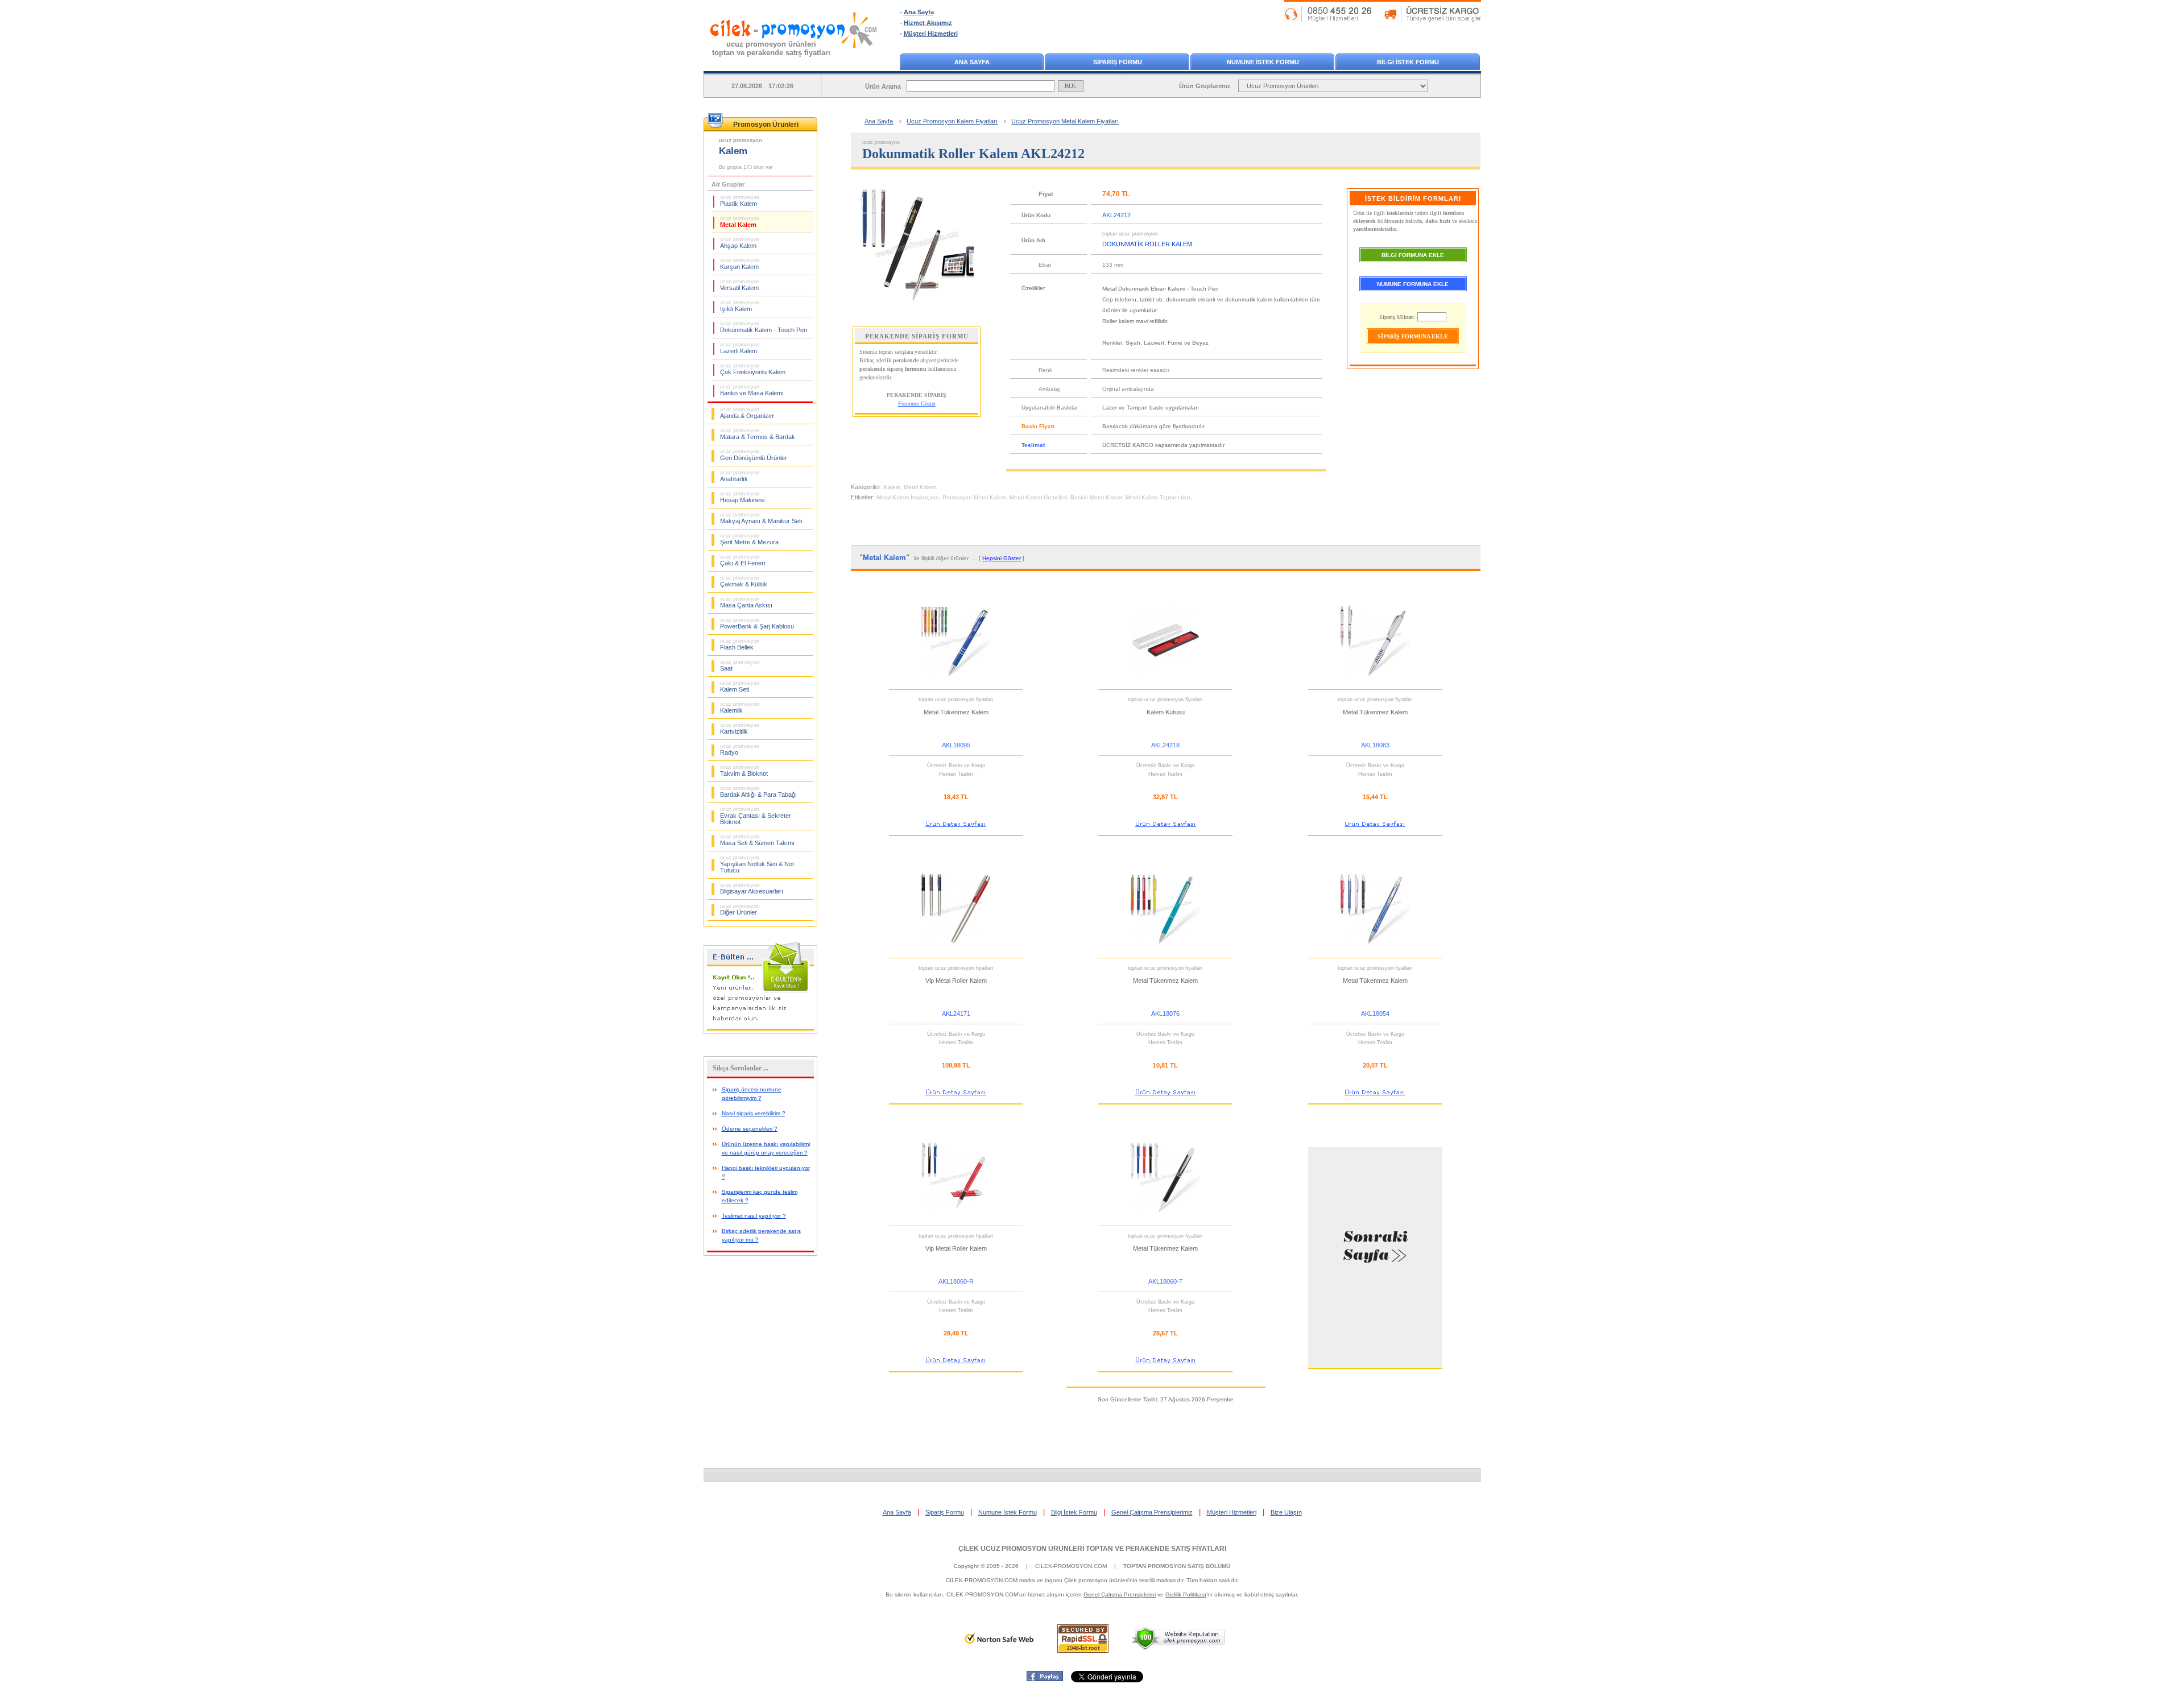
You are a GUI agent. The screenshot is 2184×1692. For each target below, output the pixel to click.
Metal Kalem (740, 222)
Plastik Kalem (740, 201)
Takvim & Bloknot (744, 771)
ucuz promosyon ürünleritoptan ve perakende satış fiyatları (771, 48)
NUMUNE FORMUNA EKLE (1413, 284)
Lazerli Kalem (740, 348)
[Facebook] (1045, 1679)
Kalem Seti (740, 686)
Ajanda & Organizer (747, 413)
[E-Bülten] (760, 1032)
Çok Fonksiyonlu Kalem (753, 369)
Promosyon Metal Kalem (974, 497)
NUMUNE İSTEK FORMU (1263, 62)
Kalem (892, 487)
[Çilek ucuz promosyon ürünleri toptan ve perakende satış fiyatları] (794, 59)
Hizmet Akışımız (928, 23)
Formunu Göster (917, 404)
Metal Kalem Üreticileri (1038, 497)
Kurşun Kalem (740, 264)
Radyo (740, 750)
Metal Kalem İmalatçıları (908, 497)
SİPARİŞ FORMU (1118, 62)
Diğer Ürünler (740, 909)
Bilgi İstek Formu (1074, 1512)
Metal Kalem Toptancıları (1158, 497)
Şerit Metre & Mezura (749, 539)
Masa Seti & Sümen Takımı (757, 840)
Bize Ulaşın (1286, 1512)
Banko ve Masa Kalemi (752, 390)
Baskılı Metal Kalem (1096, 497)
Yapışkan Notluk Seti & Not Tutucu (757, 864)
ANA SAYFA (972, 62)
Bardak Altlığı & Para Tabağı (758, 792)
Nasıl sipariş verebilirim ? (754, 1113)
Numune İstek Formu (1008, 1512)
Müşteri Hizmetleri (931, 34)
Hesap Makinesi (742, 497)
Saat (740, 665)
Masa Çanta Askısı (746, 602)
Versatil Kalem (740, 285)
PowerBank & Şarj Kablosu (757, 623)
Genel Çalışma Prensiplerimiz (1152, 1512)
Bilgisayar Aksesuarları (752, 888)
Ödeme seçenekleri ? (750, 1129)
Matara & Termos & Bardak (758, 434)
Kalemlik (740, 708)
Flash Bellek (740, 644)
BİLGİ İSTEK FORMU (1408, 62)
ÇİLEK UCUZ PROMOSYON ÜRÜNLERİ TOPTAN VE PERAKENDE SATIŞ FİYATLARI (1092, 1549)
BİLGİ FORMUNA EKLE (1413, 255)
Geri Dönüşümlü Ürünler (754, 455)
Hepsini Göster (1002, 558)
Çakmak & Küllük (744, 581)
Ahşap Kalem (740, 243)
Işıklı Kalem (740, 306)
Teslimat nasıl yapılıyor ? (754, 1216)
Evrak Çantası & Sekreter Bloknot (756, 816)
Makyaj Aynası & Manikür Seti (761, 518)
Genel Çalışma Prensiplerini (1120, 1594)
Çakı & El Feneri (743, 560)
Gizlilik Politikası (1186, 1594)
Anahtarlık (740, 476)
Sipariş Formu (945, 1512)
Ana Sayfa (919, 12)
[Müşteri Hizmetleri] (1383, 19)
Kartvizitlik (740, 729)
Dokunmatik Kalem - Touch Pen (764, 327)
